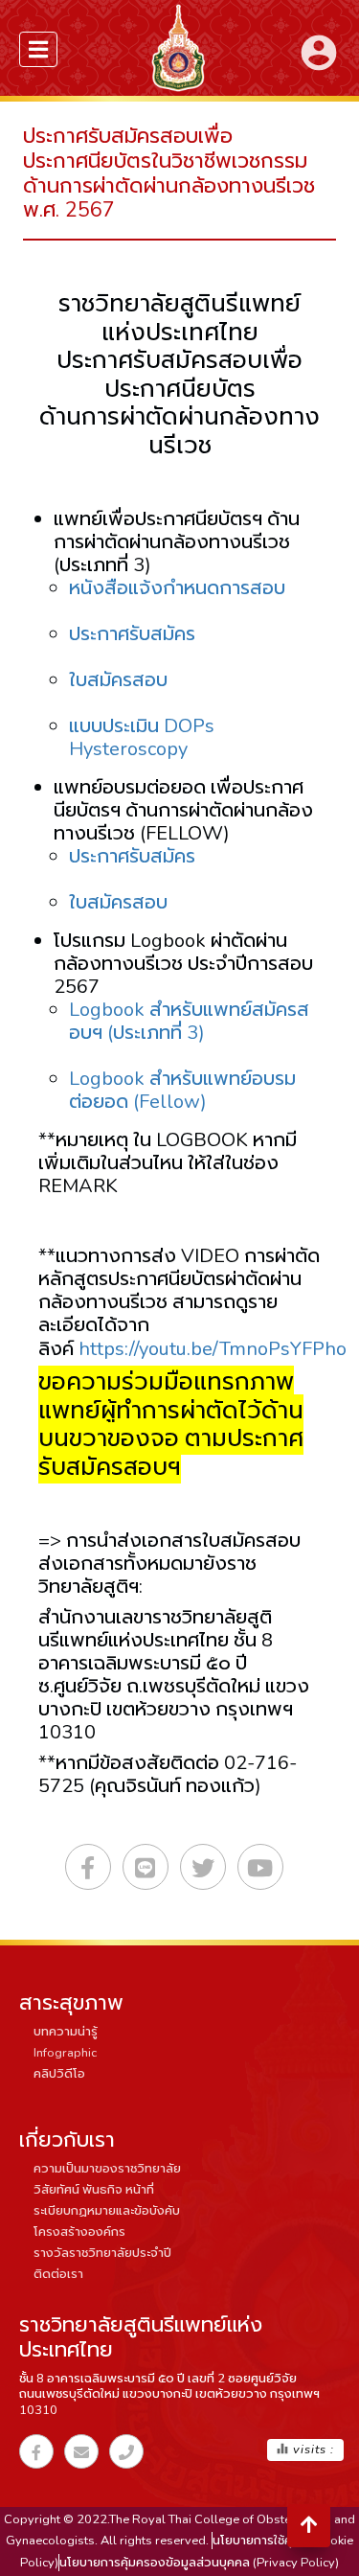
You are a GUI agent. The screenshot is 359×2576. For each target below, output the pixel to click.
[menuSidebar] (38, 49)
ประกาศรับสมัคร (132, 634)
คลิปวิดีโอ (59, 2074)
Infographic (65, 2053)
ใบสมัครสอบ (118, 680)
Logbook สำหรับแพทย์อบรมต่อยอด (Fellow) (182, 1090)
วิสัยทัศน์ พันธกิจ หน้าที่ (94, 2190)
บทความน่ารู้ (66, 2032)
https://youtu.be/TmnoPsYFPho (213, 1349)
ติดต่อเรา (58, 2274)
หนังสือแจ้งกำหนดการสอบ (177, 588)
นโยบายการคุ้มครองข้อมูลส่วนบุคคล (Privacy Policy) (199, 2563)
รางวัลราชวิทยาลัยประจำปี (102, 2253)
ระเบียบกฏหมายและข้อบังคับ (107, 2211)
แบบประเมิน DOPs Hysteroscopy (142, 737)
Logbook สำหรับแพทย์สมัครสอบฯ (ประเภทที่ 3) (189, 1021)
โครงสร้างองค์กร (79, 2232)
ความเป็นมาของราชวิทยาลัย (107, 2169)
